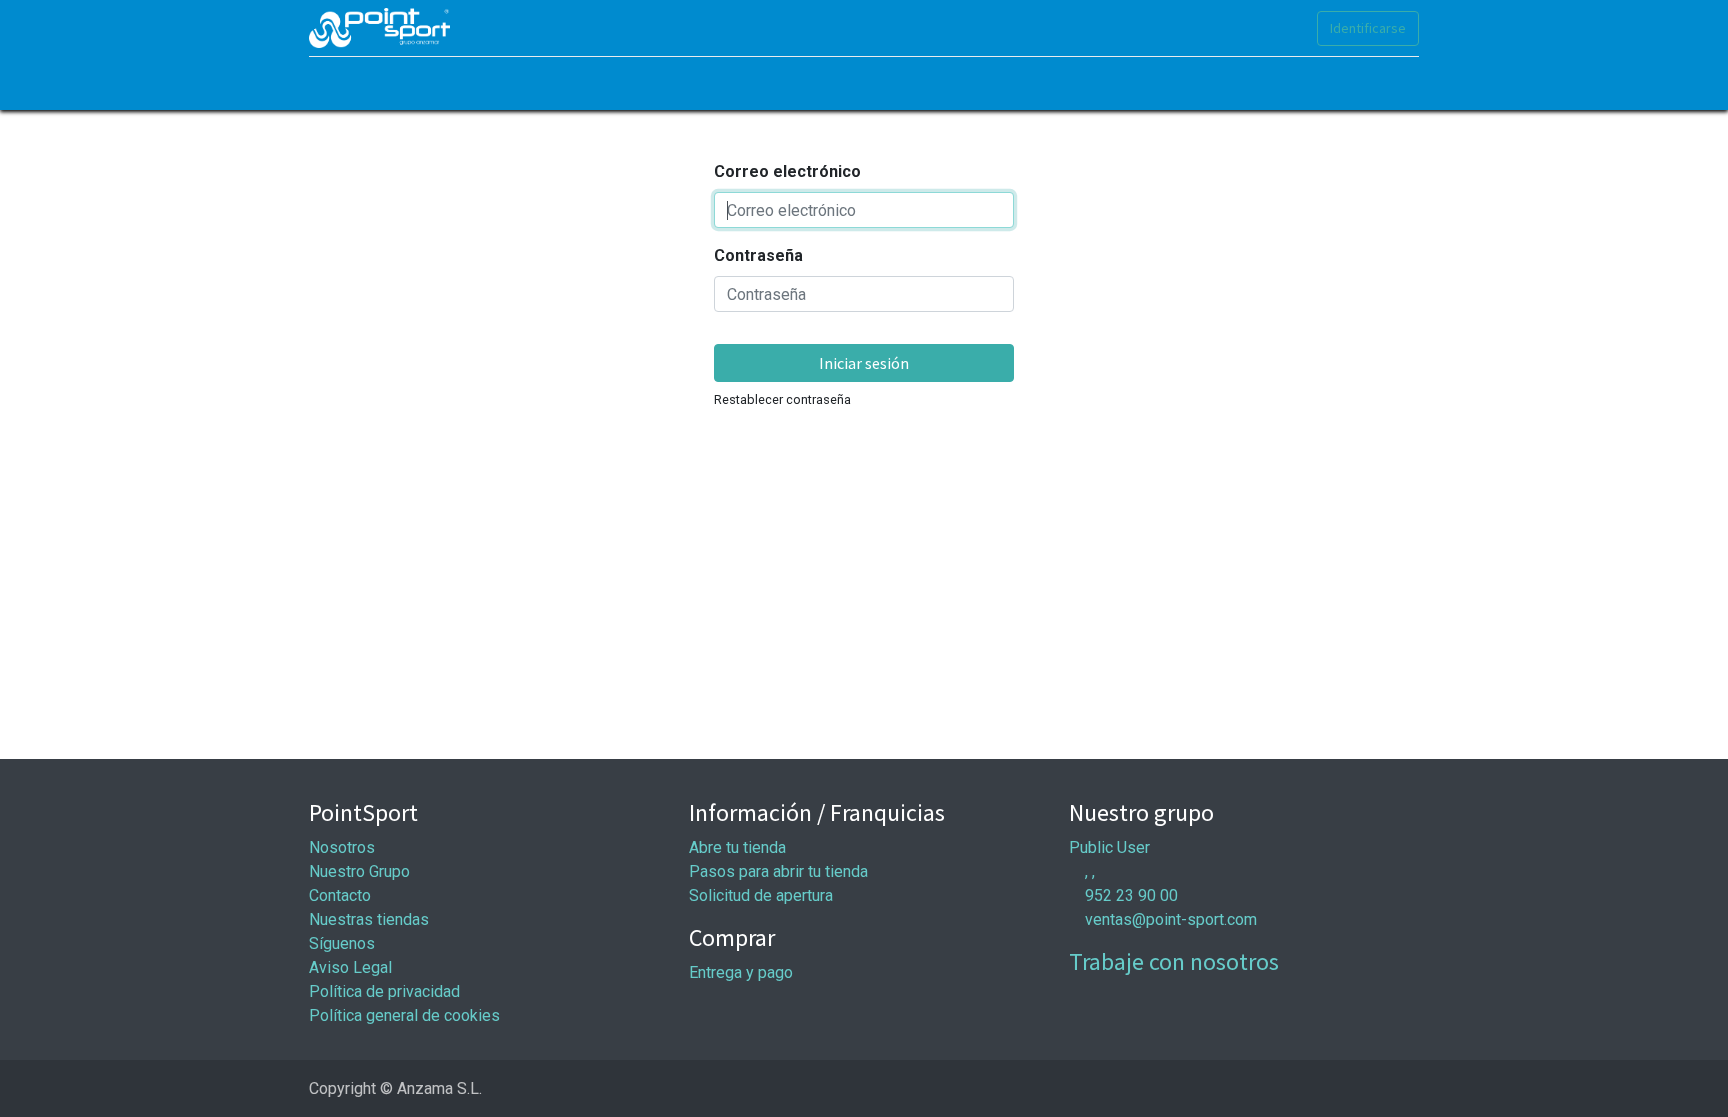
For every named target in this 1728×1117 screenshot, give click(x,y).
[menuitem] (334, 83)
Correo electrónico (787, 171)
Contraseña (758, 255)
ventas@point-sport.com (1171, 919)
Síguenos (342, 943)
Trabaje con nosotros (1174, 961)
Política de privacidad (384, 991)
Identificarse (1368, 28)
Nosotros (342, 847)
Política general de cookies (404, 1015)
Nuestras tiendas (369, 919)
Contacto (340, 895)
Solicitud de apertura (761, 895)
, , (1090, 871)
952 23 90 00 (1131, 895)
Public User (1109, 847)
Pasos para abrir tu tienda (778, 871)
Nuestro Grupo (359, 871)
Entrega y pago (741, 972)
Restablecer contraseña (782, 399)
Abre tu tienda (737, 847)
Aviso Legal (350, 967)
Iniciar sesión (864, 363)
